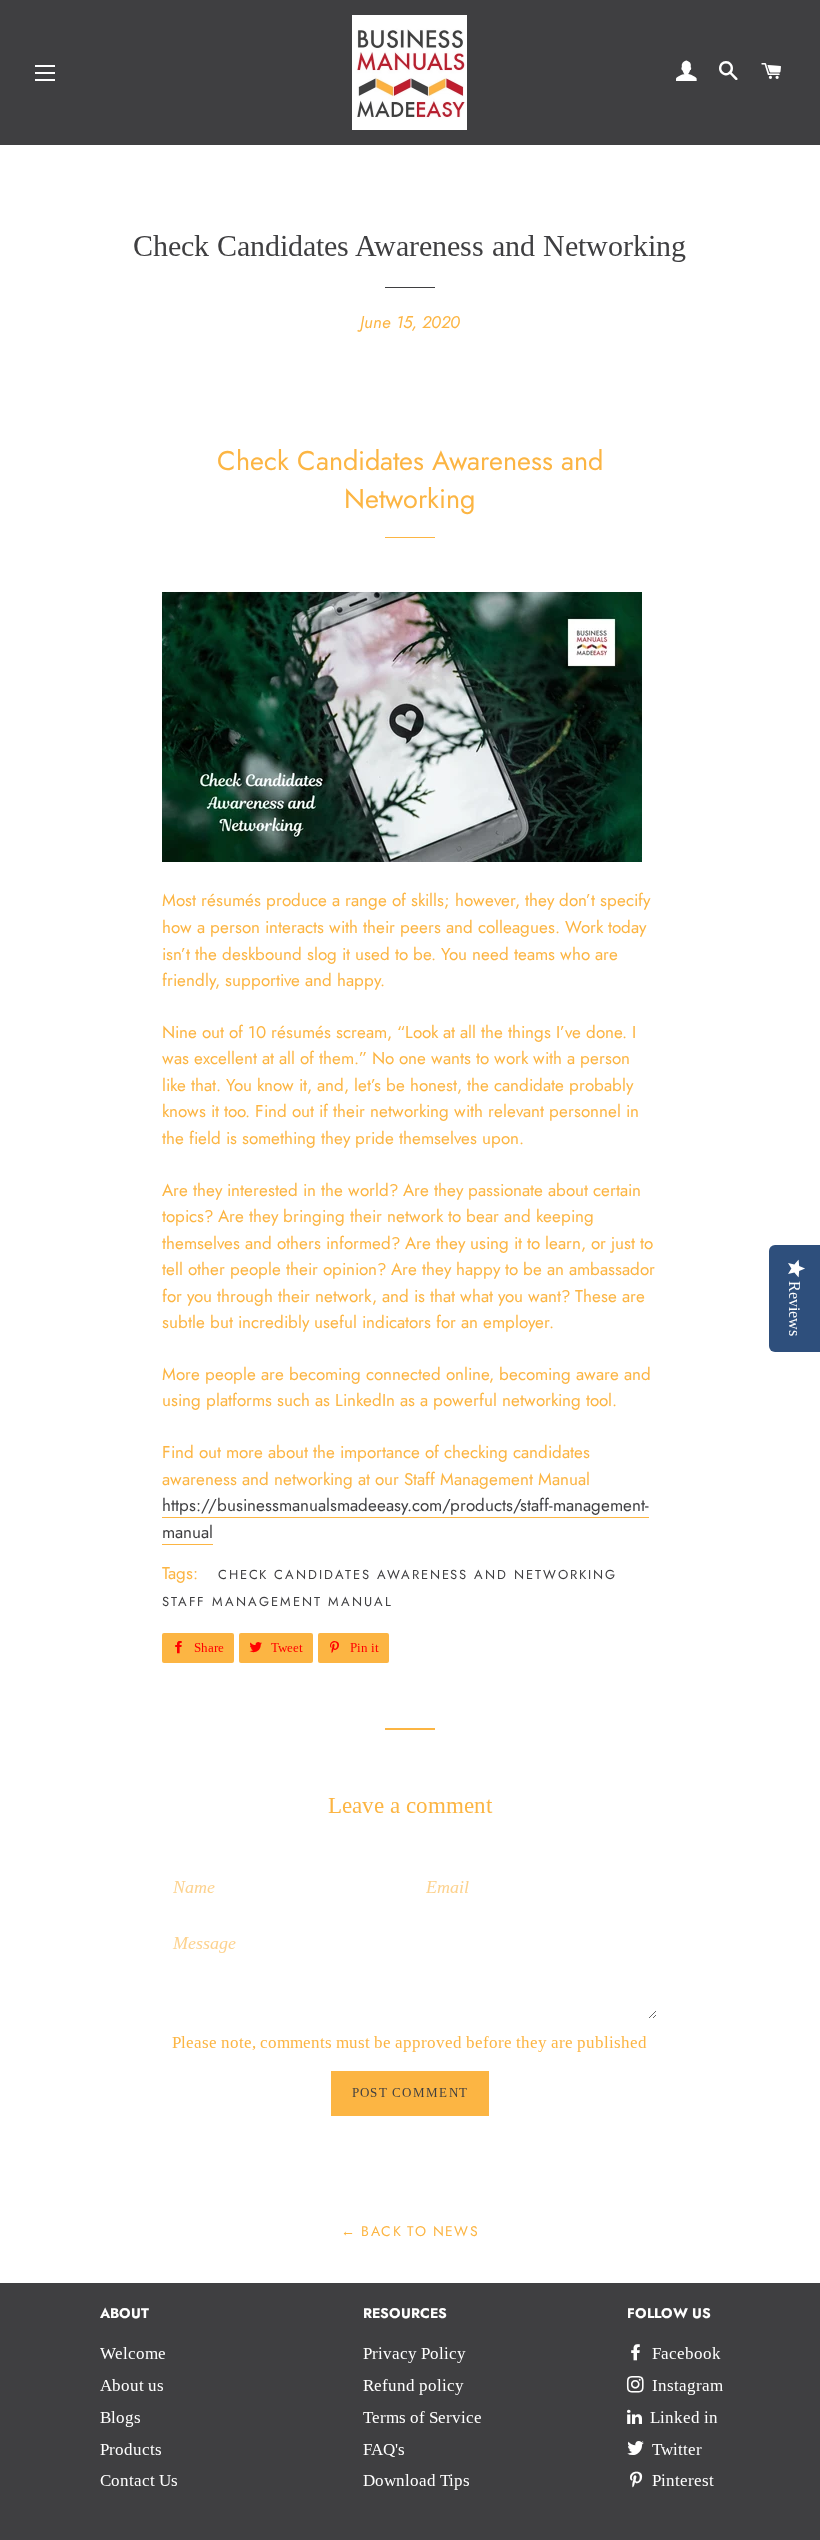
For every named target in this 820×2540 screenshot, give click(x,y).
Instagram (685, 2385)
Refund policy (413, 2385)
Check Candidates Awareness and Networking (417, 1574)
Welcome (133, 2353)
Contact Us (139, 2480)
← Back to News (410, 2231)
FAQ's (384, 2449)
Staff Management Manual (277, 1601)
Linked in (682, 2417)
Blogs (120, 2417)
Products (131, 2449)
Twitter (675, 2449)
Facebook (684, 2353)
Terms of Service (422, 2417)
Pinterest (681, 2480)
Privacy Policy (414, 2353)
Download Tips (416, 2480)
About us (132, 2385)
